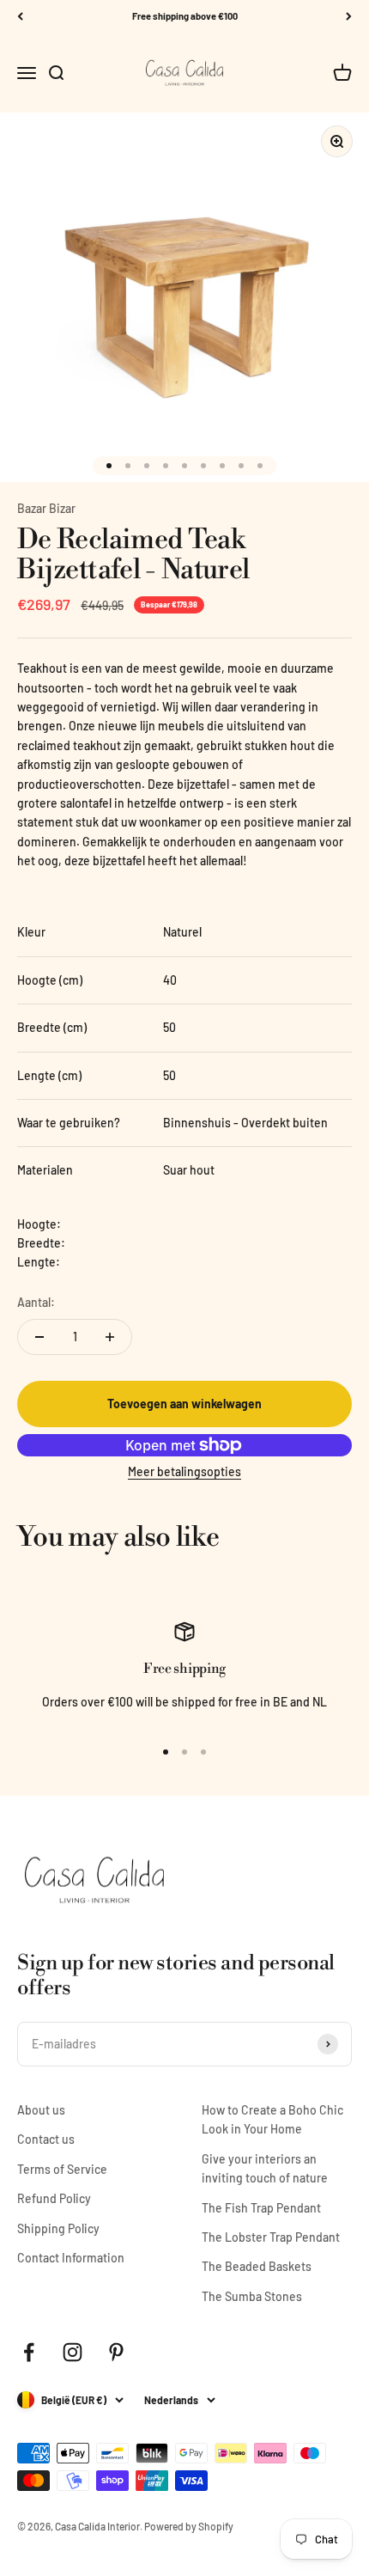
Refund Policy (54, 2198)
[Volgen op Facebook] (29, 2352)
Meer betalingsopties (184, 1471)
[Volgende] (349, 17)
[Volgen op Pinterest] (116, 2352)
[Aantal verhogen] (110, 1337)
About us (41, 2110)
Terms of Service (62, 2169)
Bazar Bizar (46, 508)
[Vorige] (20, 17)
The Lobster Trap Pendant (271, 2237)
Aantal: (36, 1302)
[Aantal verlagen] (39, 1337)
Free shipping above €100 (185, 16)
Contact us (46, 2139)
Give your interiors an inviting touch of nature (265, 2168)
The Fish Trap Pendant (261, 2208)
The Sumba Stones (252, 2296)
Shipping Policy (58, 2228)
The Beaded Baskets (257, 2266)
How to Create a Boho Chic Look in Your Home (272, 2119)
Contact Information (71, 2258)
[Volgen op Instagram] (73, 2352)
